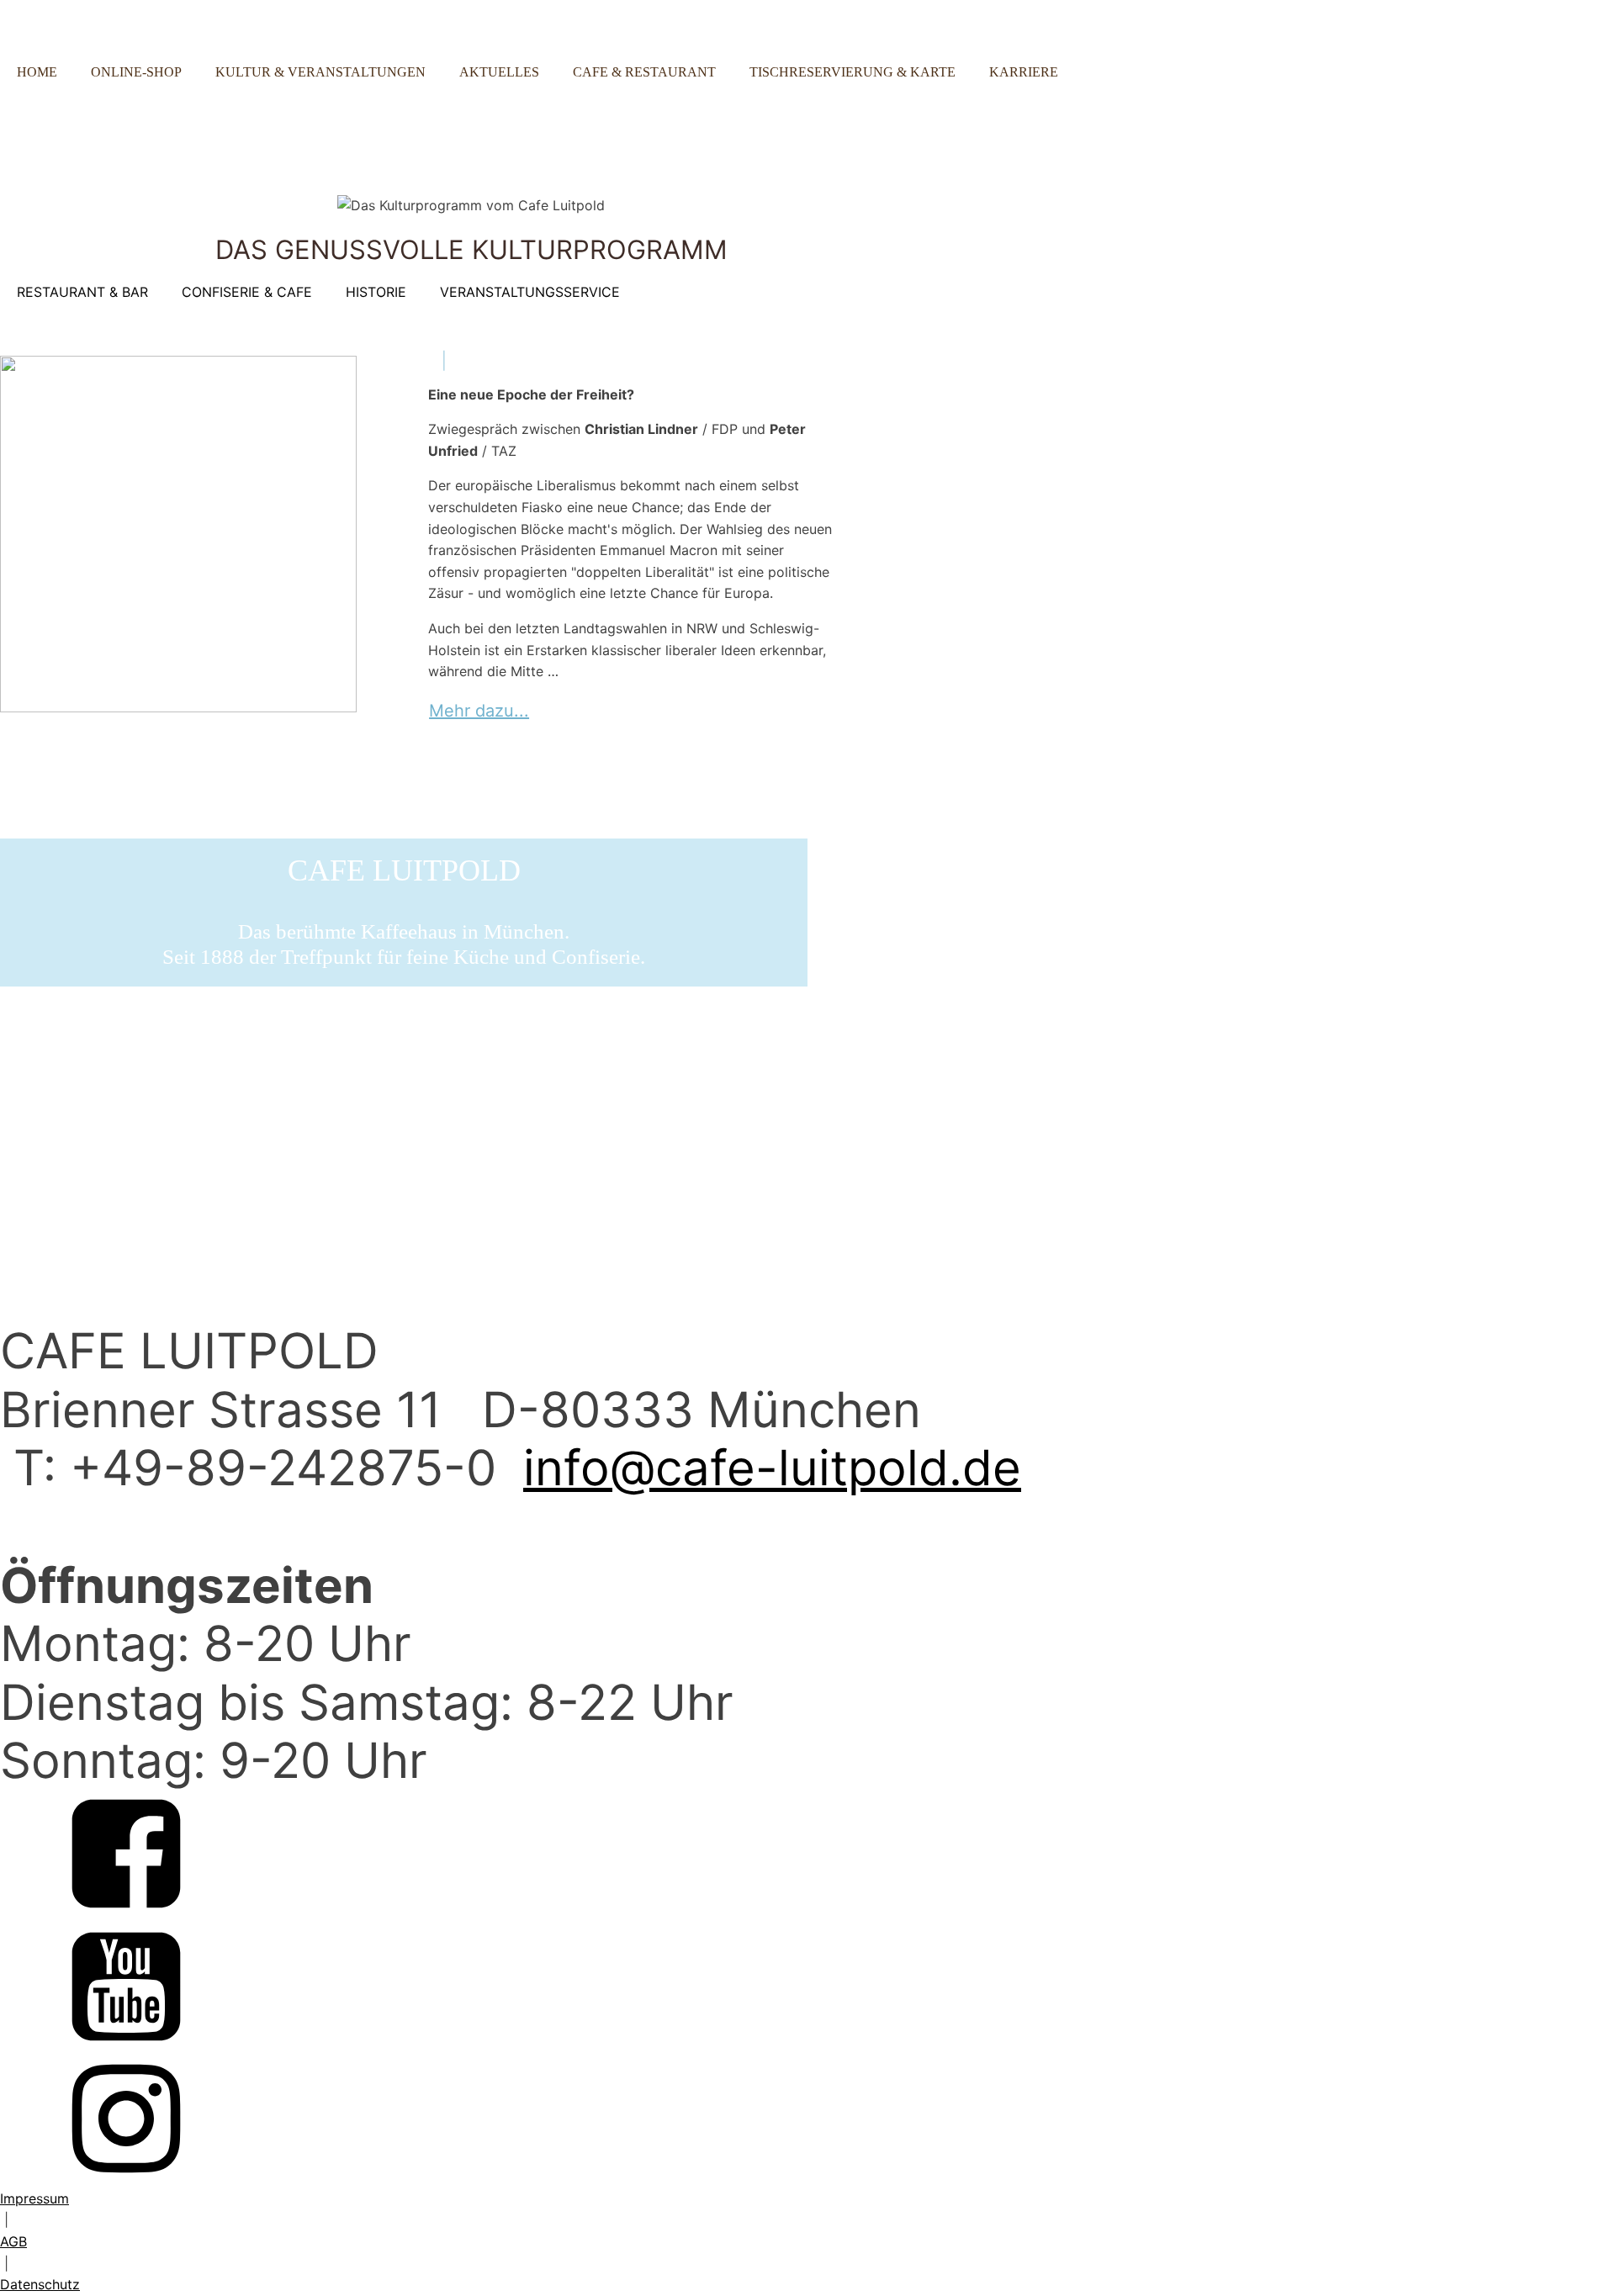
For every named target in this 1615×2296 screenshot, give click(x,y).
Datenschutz (40, 2284)
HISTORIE (376, 292)
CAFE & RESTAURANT (644, 72)
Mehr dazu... (479, 711)
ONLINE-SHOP (136, 72)
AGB (13, 2241)
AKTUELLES (499, 72)
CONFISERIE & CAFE (247, 292)
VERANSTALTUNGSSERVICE (530, 292)
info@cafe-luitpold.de (772, 1468)
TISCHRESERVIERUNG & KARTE (853, 72)
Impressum (34, 2198)
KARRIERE (1024, 72)
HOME (37, 72)
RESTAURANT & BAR (82, 292)
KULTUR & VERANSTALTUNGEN (320, 72)
